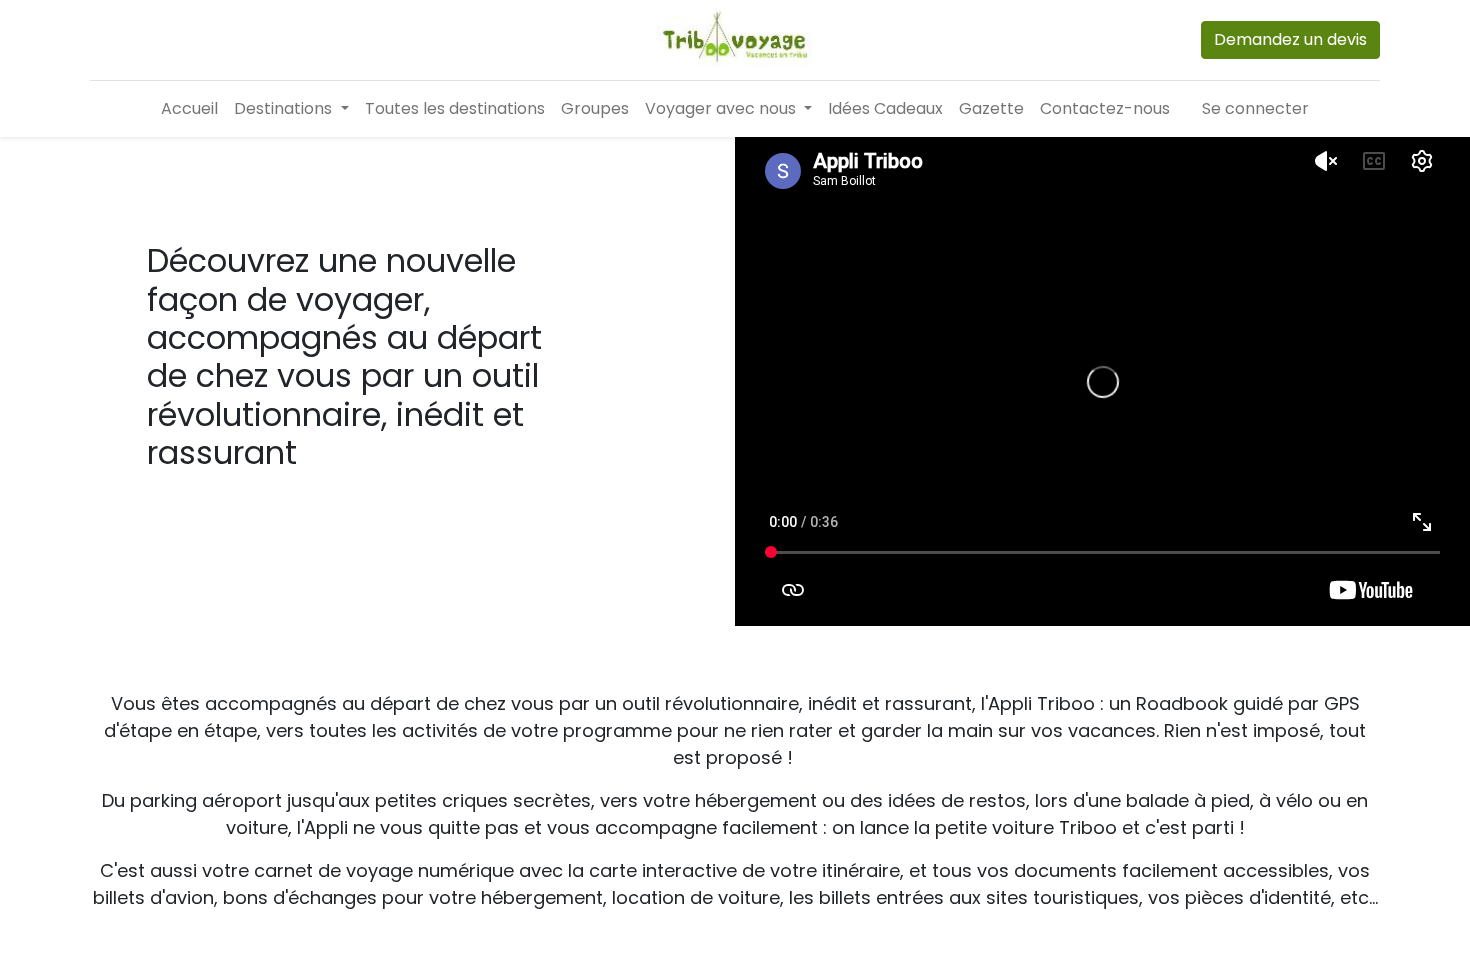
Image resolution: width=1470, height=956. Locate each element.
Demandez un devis (1290, 39)
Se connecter (1255, 108)
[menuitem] (189, 109)
